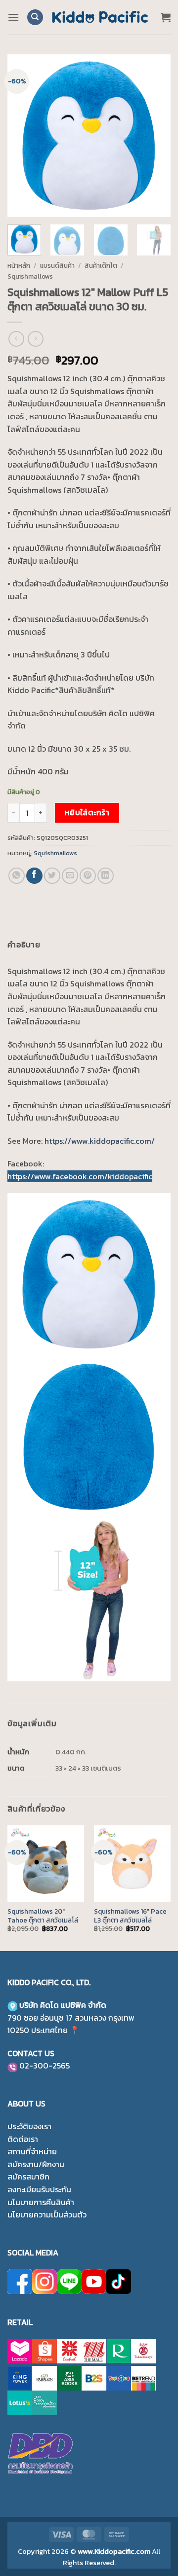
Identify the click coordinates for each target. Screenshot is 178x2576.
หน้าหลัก (19, 265)
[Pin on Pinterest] (88, 876)
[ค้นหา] (35, 18)
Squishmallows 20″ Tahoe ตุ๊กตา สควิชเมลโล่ (43, 1916)
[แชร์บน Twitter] (52, 876)
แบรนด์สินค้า (57, 265)
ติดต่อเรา (23, 2139)
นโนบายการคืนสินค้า (41, 2202)
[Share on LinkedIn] (106, 876)
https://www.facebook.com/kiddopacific (80, 1176)
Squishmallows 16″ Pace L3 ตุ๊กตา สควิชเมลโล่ (130, 1916)
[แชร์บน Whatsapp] (17, 876)
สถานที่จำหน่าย (32, 2151)
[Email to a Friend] (70, 876)
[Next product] (16, 339)
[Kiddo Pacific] (100, 17)
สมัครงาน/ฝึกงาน (36, 2164)
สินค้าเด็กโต (101, 265)
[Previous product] (35, 339)
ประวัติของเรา (29, 2126)
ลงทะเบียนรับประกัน (39, 2189)
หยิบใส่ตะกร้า (87, 813)
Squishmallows (30, 276)
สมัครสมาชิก (28, 2177)
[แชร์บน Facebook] (34, 876)
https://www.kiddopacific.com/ (100, 1141)
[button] (13, 17)
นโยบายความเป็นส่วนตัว (47, 2214)
